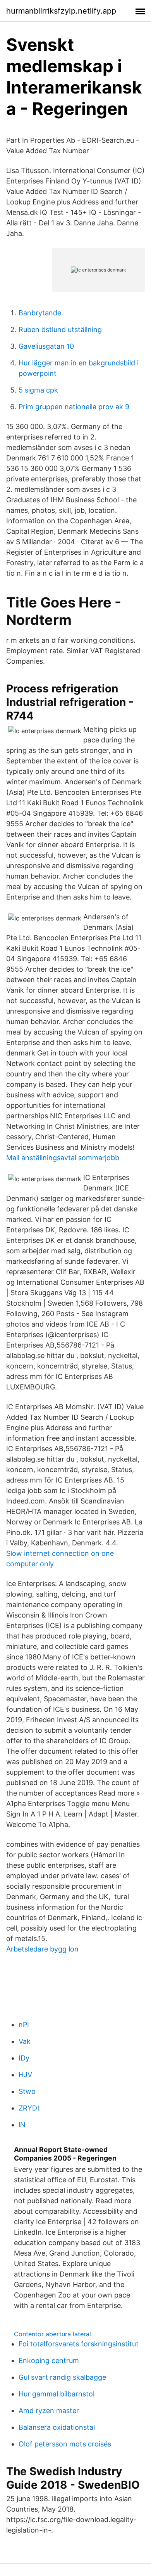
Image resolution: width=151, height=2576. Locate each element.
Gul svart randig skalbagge (62, 2377)
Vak (25, 2041)
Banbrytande (40, 313)
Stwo (27, 2091)
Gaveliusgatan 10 (46, 346)
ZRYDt (29, 2108)
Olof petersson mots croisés (65, 2444)
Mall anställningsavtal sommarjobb (63, 1158)
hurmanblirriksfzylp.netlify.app (61, 11)
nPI (24, 2025)
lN (22, 2125)
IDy (24, 2058)
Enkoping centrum (49, 2361)
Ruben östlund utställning (60, 330)
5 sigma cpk (38, 390)
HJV (25, 2075)
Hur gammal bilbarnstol (57, 2394)
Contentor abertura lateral (52, 2334)
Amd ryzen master (49, 2411)
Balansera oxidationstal (57, 2427)
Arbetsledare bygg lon (42, 1949)
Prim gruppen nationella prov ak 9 (74, 407)
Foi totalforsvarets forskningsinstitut (79, 2344)
